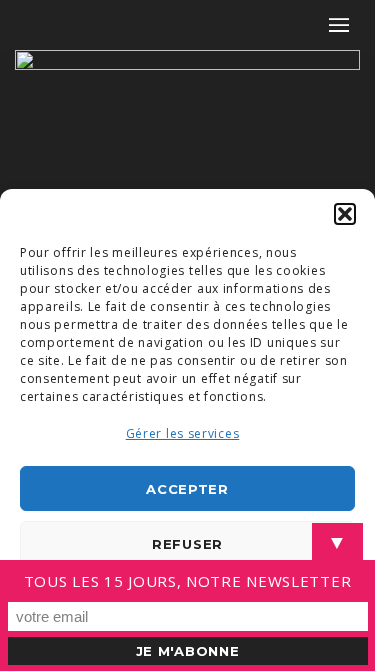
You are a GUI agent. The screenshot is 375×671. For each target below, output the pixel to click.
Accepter (187, 489)
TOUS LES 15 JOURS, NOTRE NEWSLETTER (188, 581)
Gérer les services (183, 433)
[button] (345, 214)
